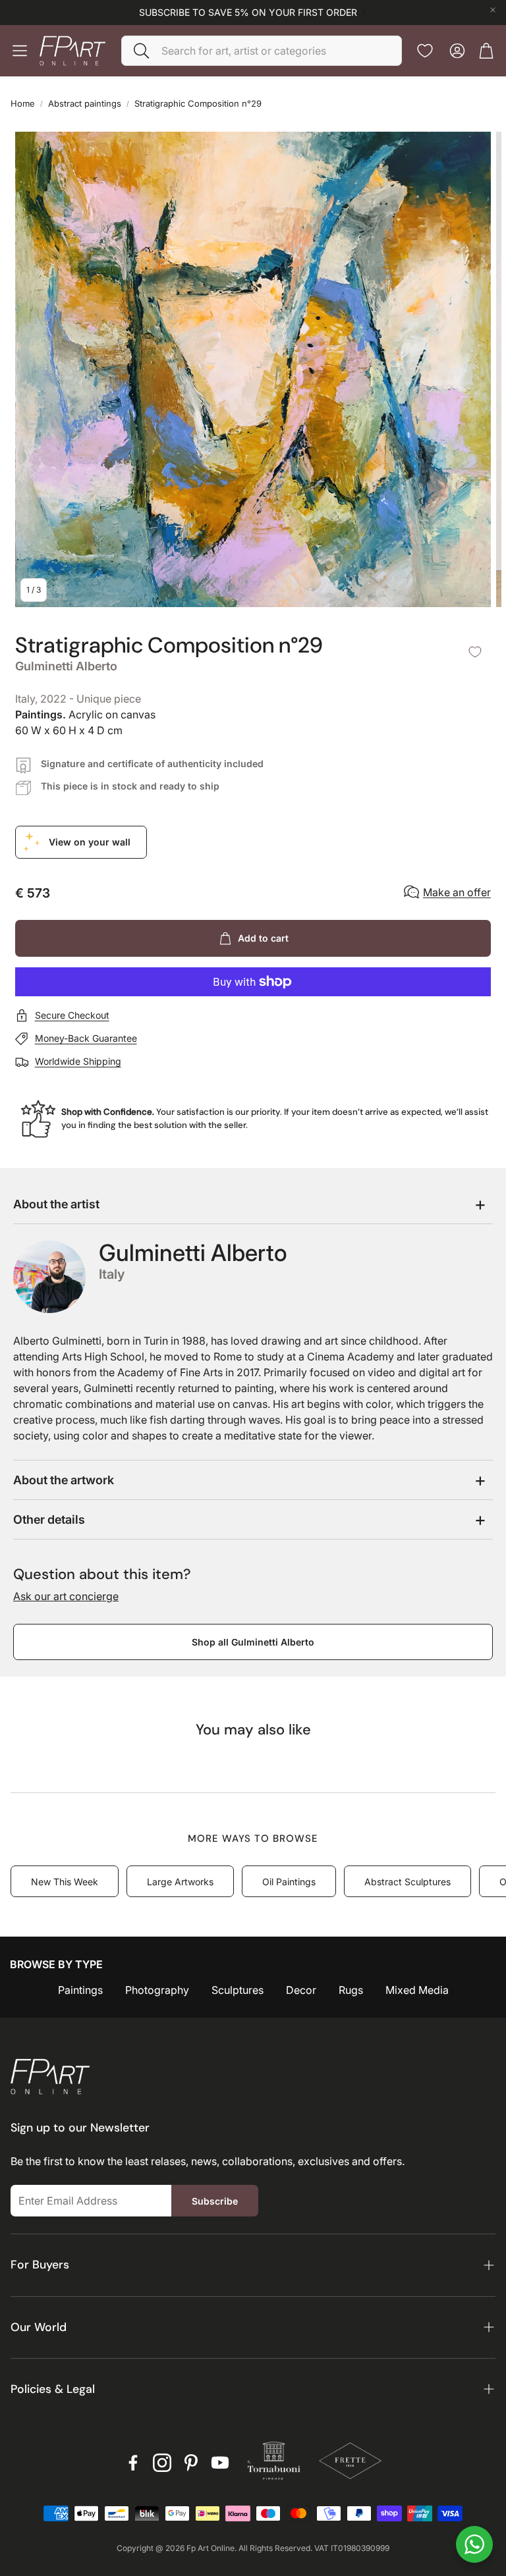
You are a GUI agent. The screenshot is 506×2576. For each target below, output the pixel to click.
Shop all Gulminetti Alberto (253, 1642)
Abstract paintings (85, 103)
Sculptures (238, 1990)
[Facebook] (133, 2463)
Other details (49, 1519)
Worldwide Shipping (78, 1061)
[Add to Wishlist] (475, 652)
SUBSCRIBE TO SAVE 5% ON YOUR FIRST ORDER (248, 13)
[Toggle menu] (20, 51)
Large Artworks (180, 1882)
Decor (301, 1990)
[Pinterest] (191, 2463)
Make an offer (457, 892)
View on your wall (90, 842)
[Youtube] (220, 2463)
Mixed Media (417, 1990)
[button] (262, 51)
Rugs (351, 1990)
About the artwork (64, 1480)
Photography (157, 1990)
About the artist (56, 1204)
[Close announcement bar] (493, 10)
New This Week (65, 1882)
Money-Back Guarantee (86, 1038)
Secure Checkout (72, 1015)
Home (23, 103)
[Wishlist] (425, 51)
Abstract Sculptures (408, 1882)
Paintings (80, 1990)
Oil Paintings (289, 1882)
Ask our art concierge (66, 1596)
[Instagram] (162, 2463)
